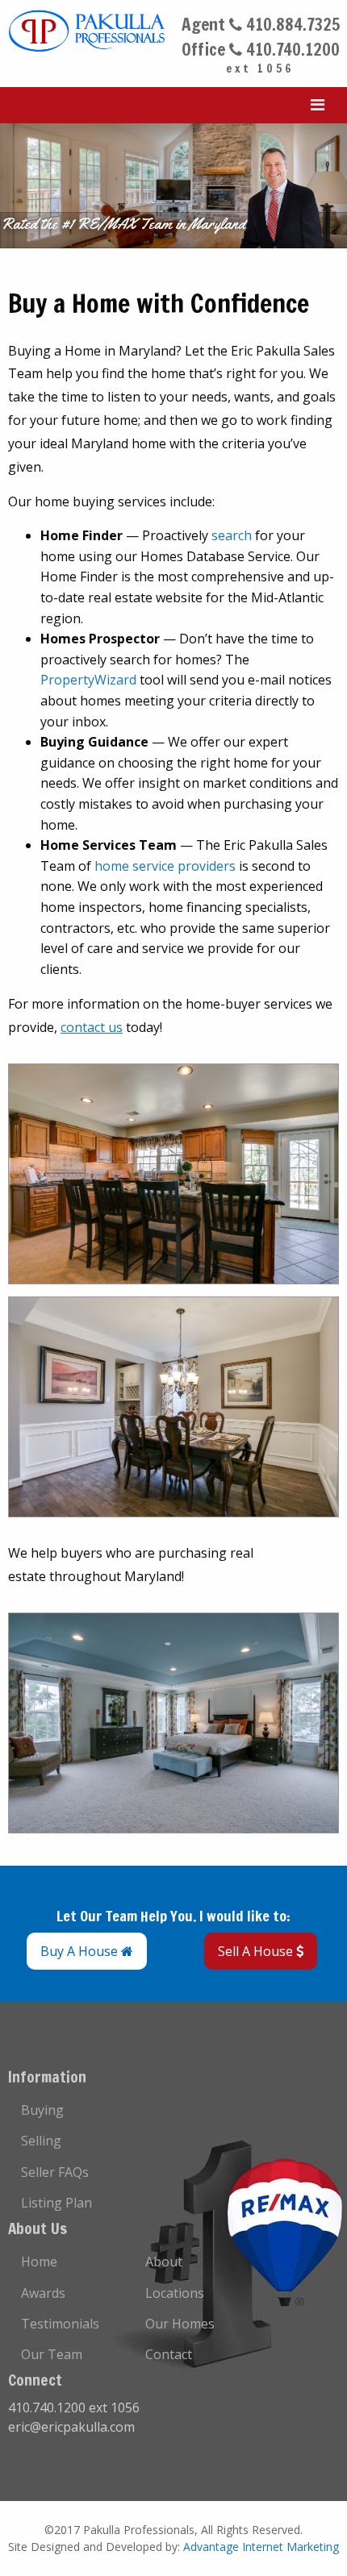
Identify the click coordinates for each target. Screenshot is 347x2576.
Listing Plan (56, 2203)
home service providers (165, 866)
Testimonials (60, 2324)
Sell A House (257, 1951)
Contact (169, 2354)
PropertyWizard (88, 680)
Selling (41, 2141)
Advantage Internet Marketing (261, 2547)
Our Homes (180, 2324)
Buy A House (81, 1951)
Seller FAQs (55, 2172)
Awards (43, 2293)
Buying (42, 2110)
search (232, 535)
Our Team (52, 2354)
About (164, 2262)
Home (39, 2262)
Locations (175, 2293)
